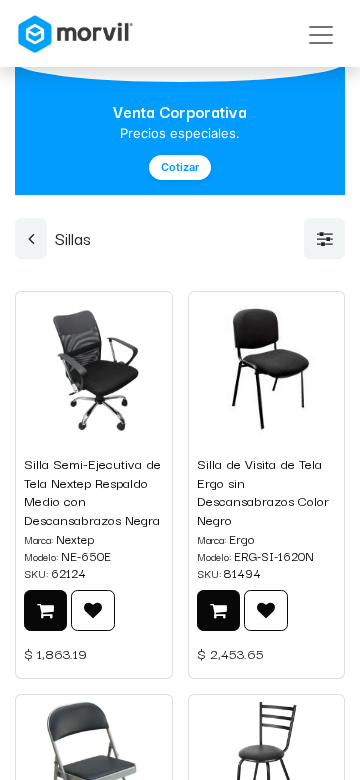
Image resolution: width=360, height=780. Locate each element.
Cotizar (180, 167)
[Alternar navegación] (321, 33)
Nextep (75, 538)
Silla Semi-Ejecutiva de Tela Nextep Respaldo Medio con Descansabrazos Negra (92, 491)
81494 (242, 572)
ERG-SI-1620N (274, 555)
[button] (45, 610)
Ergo (241, 538)
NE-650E (86, 555)
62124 (68, 572)
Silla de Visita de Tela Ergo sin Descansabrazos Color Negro (263, 491)
